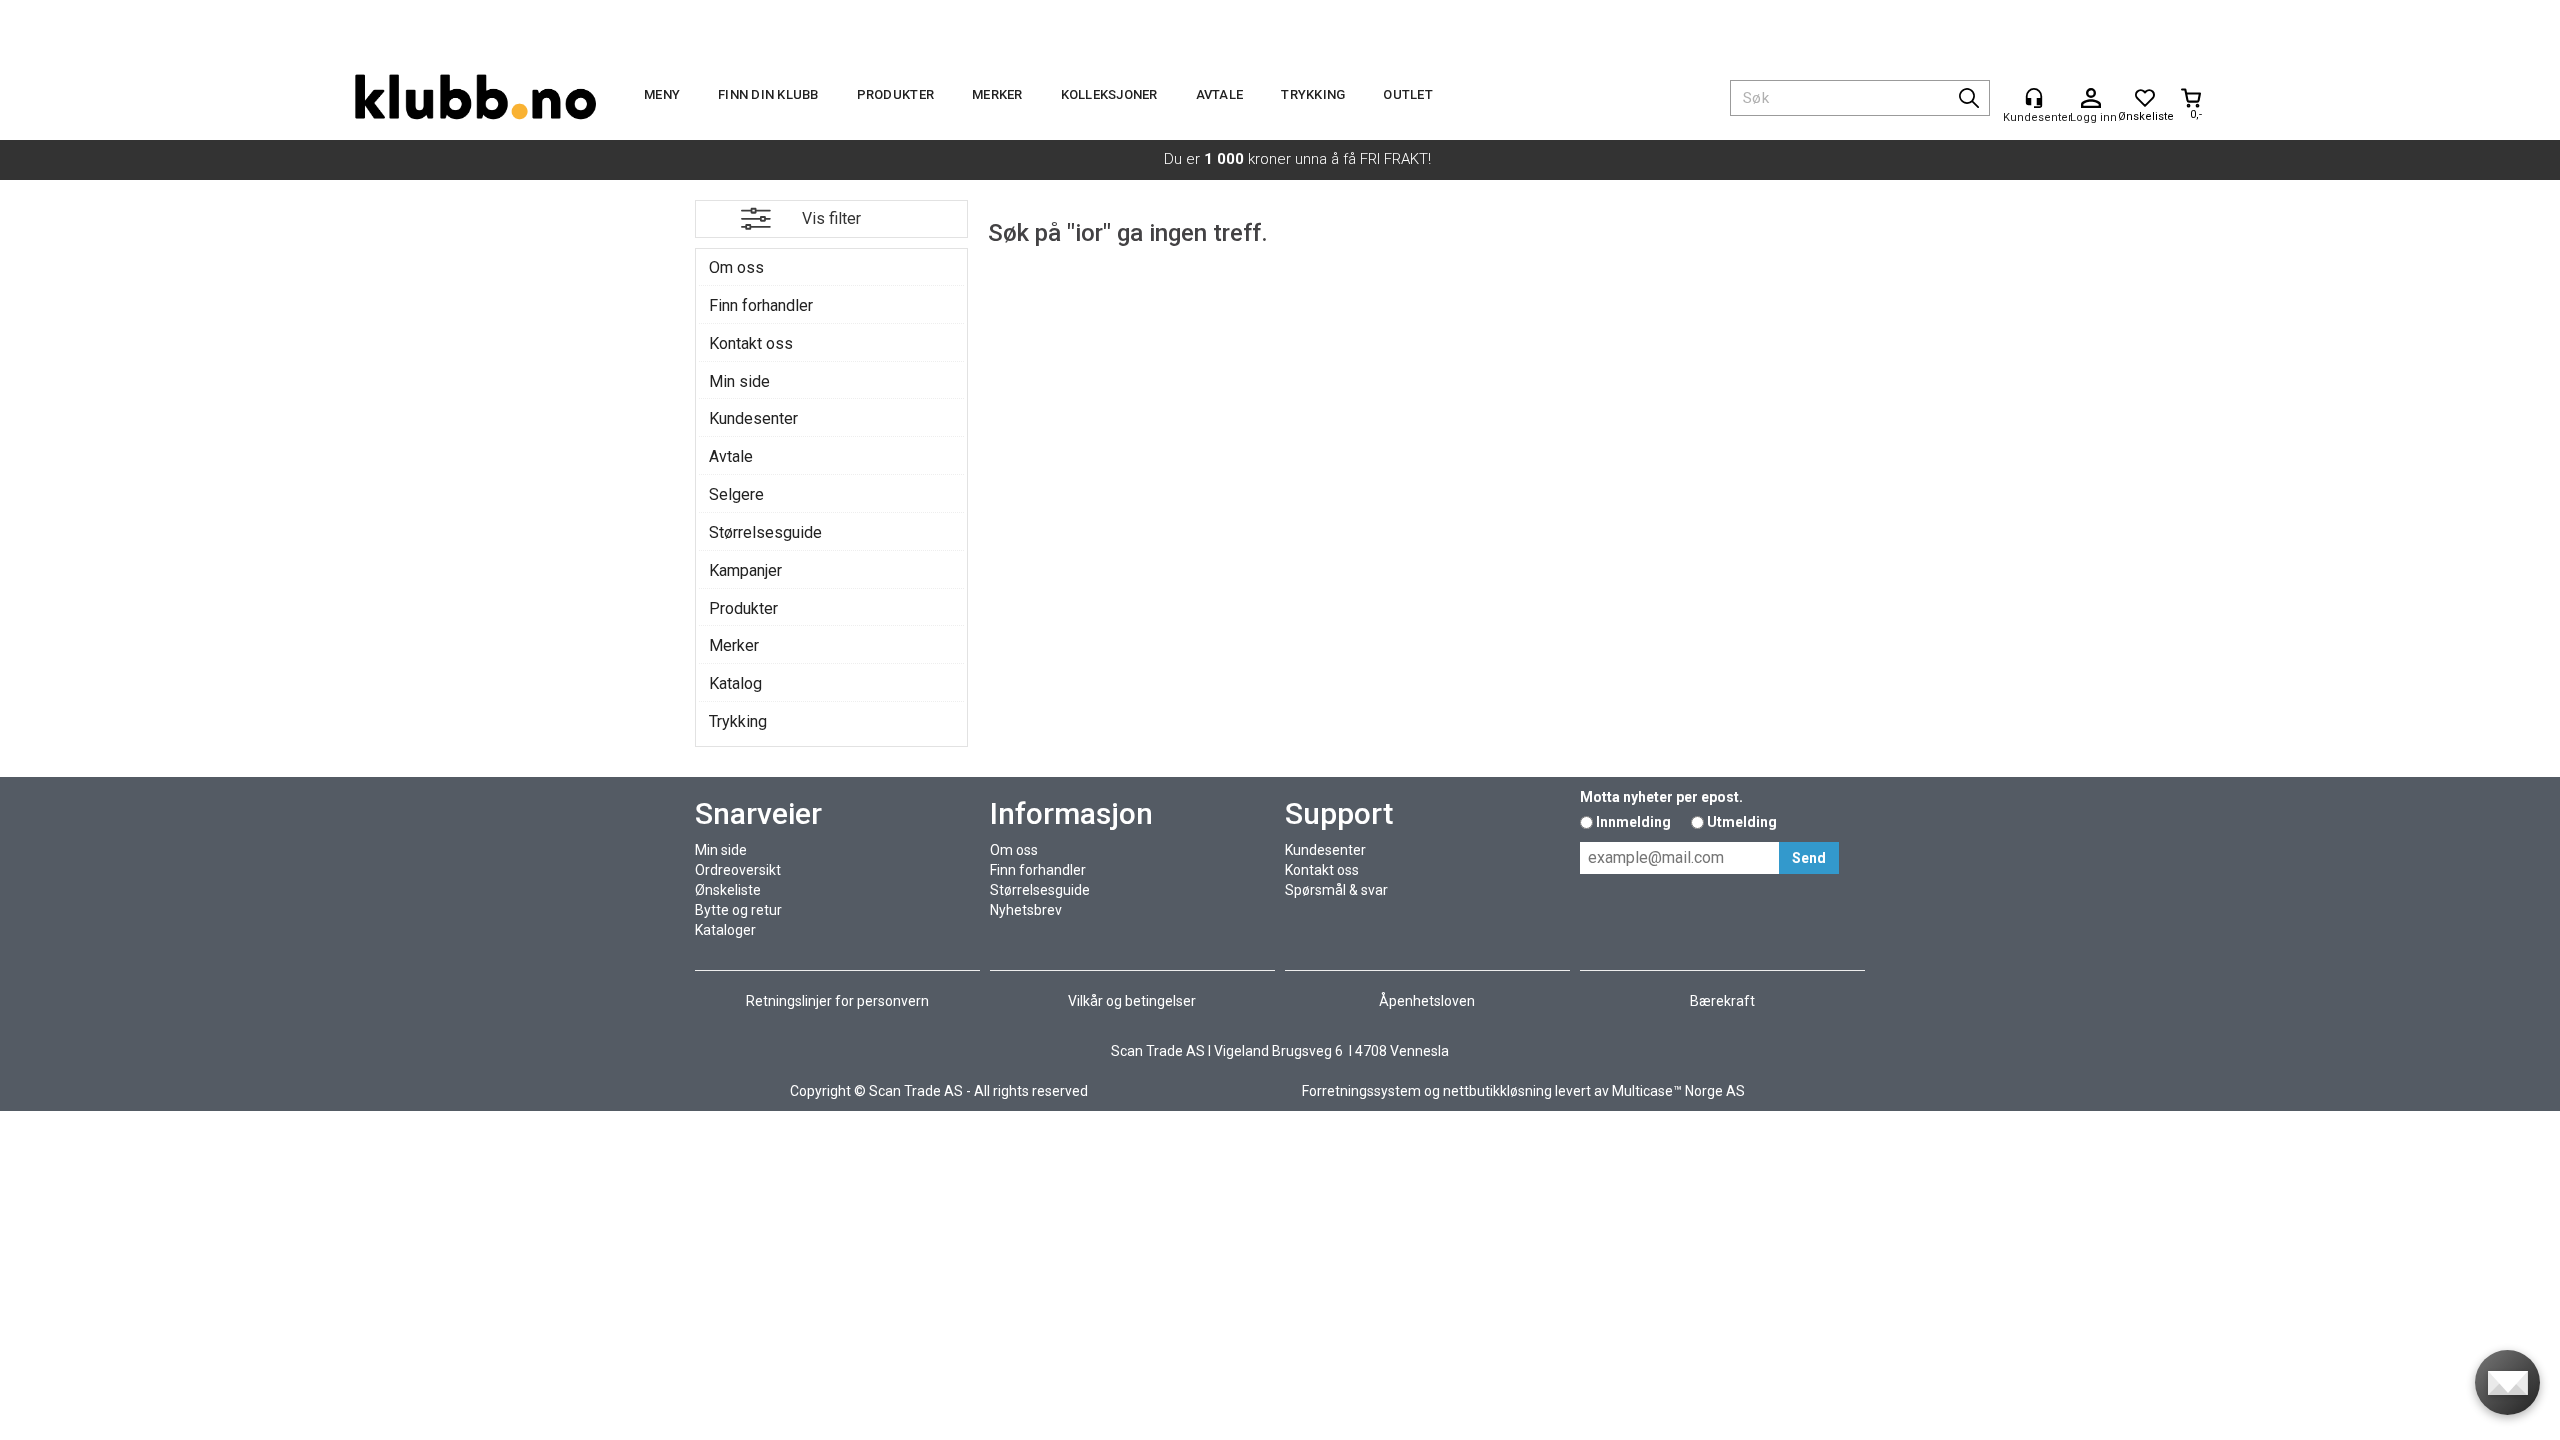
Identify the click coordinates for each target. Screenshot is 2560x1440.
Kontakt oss (751, 343)
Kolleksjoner (1109, 94)
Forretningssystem (1361, 1091)
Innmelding (1633, 822)
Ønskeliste (728, 890)
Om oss (736, 267)
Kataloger (725, 930)
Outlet (1408, 94)
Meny (662, 94)
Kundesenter (753, 418)
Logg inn (2091, 99)
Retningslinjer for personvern (837, 1001)
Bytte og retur (738, 910)
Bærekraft (1722, 1001)
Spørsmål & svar (1336, 890)
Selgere (736, 494)
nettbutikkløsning (1497, 1091)
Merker (997, 94)
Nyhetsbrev (1026, 910)
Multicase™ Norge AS (1678, 1091)
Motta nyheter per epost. (1661, 797)
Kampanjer (745, 570)
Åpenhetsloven (1427, 1001)
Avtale (1220, 94)
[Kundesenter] (2034, 98)
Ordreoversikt (738, 870)
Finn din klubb (768, 94)
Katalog (735, 683)
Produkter (895, 94)
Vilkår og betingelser (1132, 1001)
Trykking (1313, 94)
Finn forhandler (761, 305)
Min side (739, 381)
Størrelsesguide (765, 532)
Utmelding (1742, 822)
